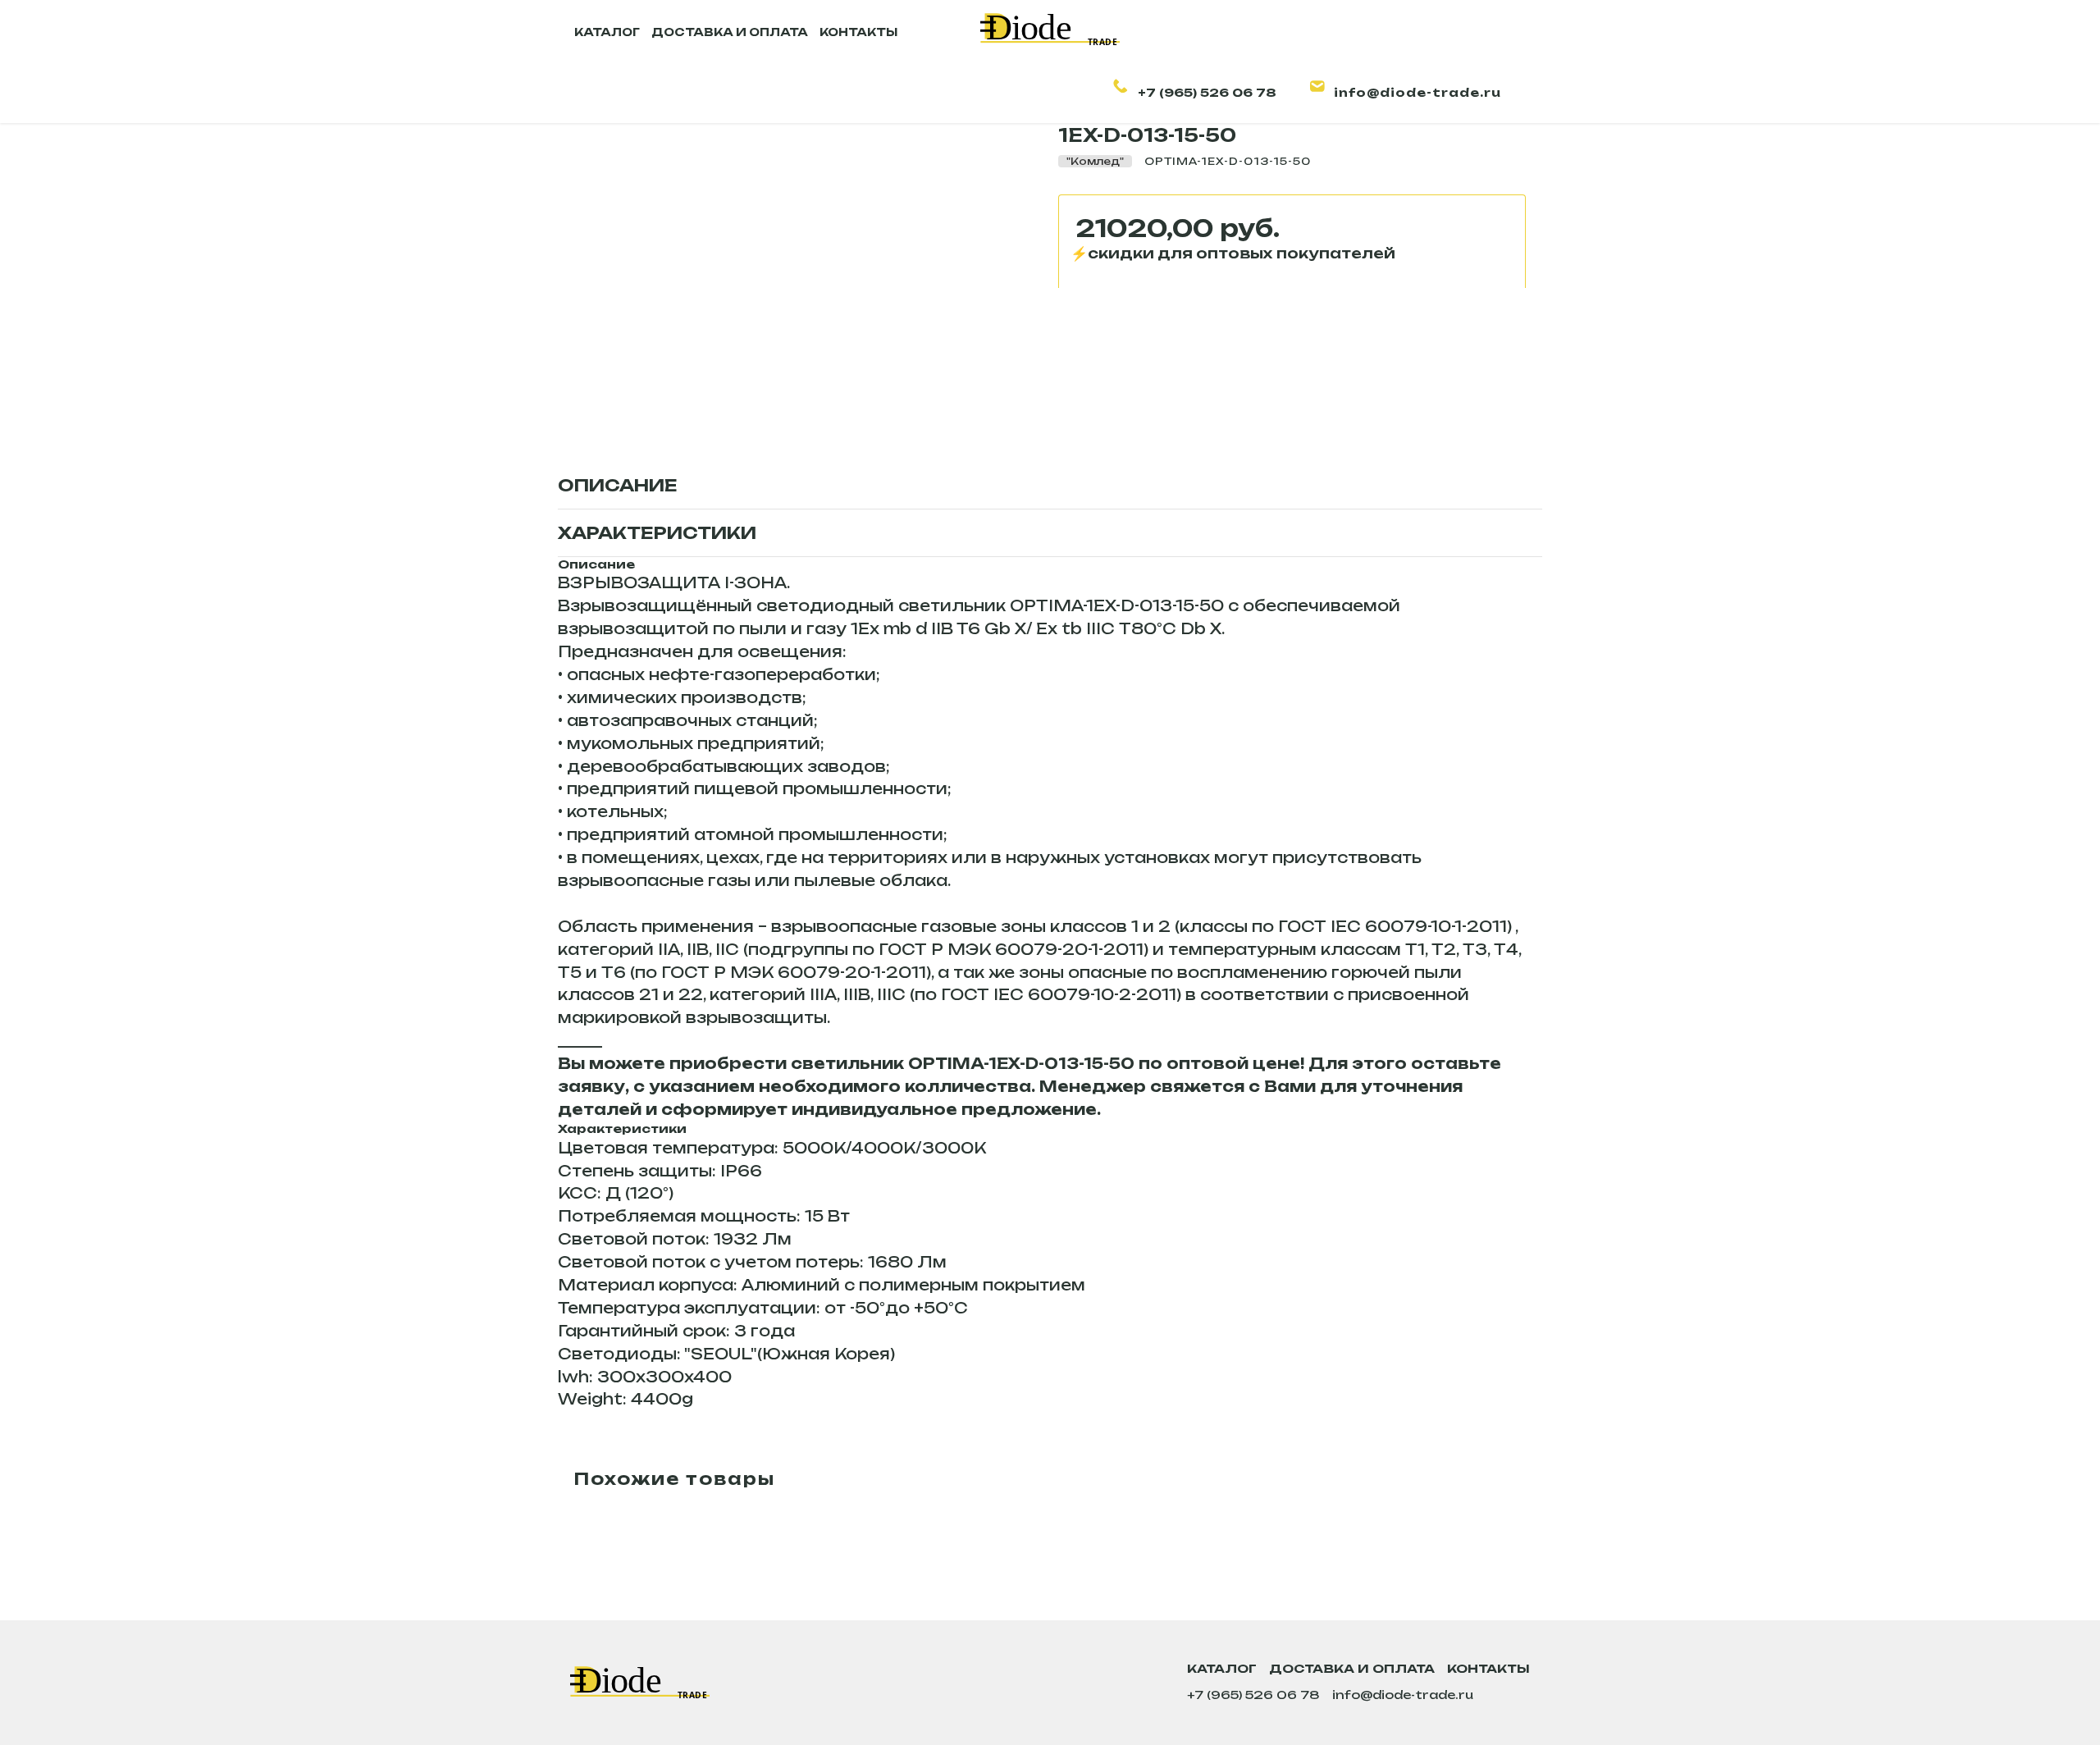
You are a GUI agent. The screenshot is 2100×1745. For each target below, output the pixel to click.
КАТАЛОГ (607, 32)
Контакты (1488, 1668)
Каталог (1222, 1668)
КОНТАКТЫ (858, 32)
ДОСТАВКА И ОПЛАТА (730, 32)
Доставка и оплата (1352, 1668)
